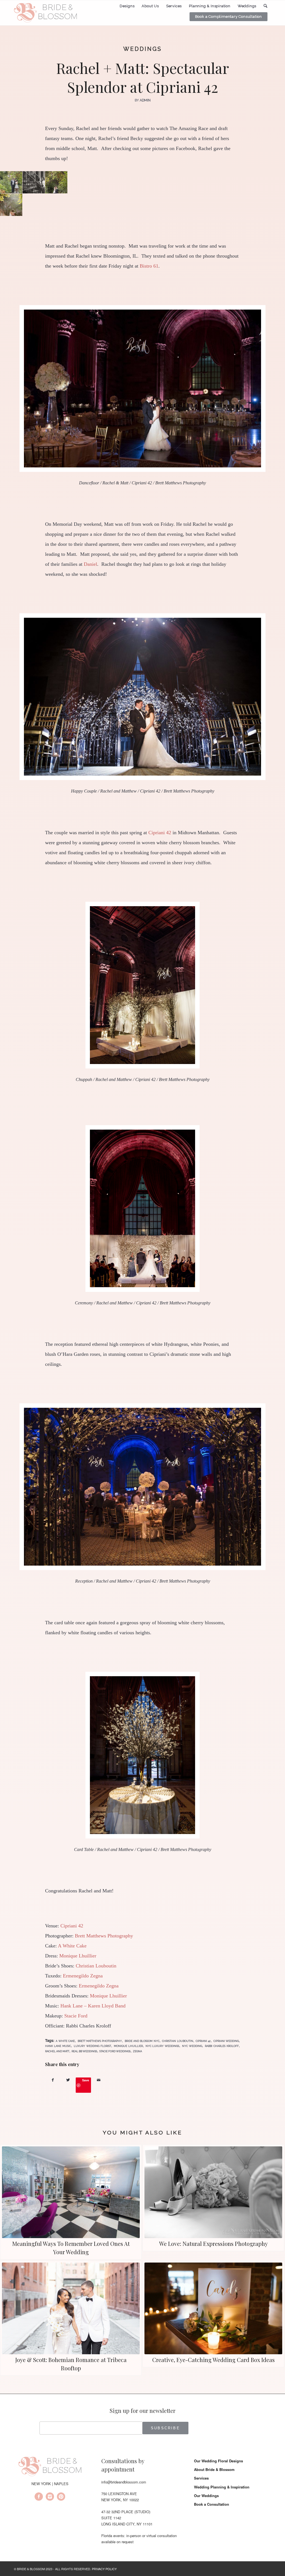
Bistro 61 (149, 266)
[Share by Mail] (99, 2080)
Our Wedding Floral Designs (218, 2461)
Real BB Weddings (84, 2051)
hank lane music (58, 2046)
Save (86, 2080)
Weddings (143, 49)
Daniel (90, 564)
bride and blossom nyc (142, 2041)
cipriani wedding (226, 2041)
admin (145, 100)
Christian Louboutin (96, 1966)
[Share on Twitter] (68, 2080)
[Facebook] (39, 2497)
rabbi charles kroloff (222, 2046)
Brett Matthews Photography (104, 1936)
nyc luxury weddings (163, 2046)
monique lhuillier (128, 2046)
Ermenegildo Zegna (83, 1976)
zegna (137, 2051)
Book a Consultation (212, 2504)
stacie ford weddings (115, 2051)
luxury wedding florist (92, 2046)
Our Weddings (206, 2496)
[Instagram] (50, 2497)
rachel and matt (57, 2051)
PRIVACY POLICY (104, 2569)
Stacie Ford (76, 2016)
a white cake (65, 2041)
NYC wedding (192, 2046)
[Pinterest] (61, 2497)
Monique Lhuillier (78, 1956)
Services (201, 2478)
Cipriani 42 (160, 833)
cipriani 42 (203, 2041)
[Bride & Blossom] (50, 2467)
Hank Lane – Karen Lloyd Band (93, 2006)
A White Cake (72, 1946)
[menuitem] (127, 6)
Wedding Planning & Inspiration (222, 2487)
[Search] (266, 6)
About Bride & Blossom (214, 2469)
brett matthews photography (100, 2041)
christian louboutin (177, 2041)
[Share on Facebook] (53, 2080)
